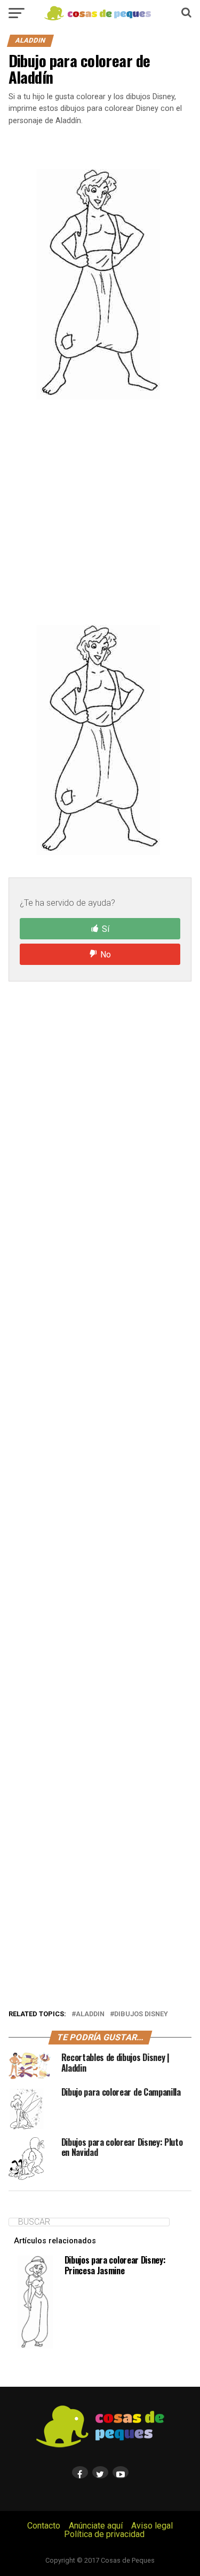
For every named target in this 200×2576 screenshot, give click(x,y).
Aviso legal (152, 2526)
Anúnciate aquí (96, 2526)
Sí (106, 929)
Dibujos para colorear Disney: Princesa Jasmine (115, 2265)
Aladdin (90, 2014)
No (106, 955)
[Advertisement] (100, 512)
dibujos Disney (141, 2014)
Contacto (44, 2526)
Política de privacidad (104, 2534)
